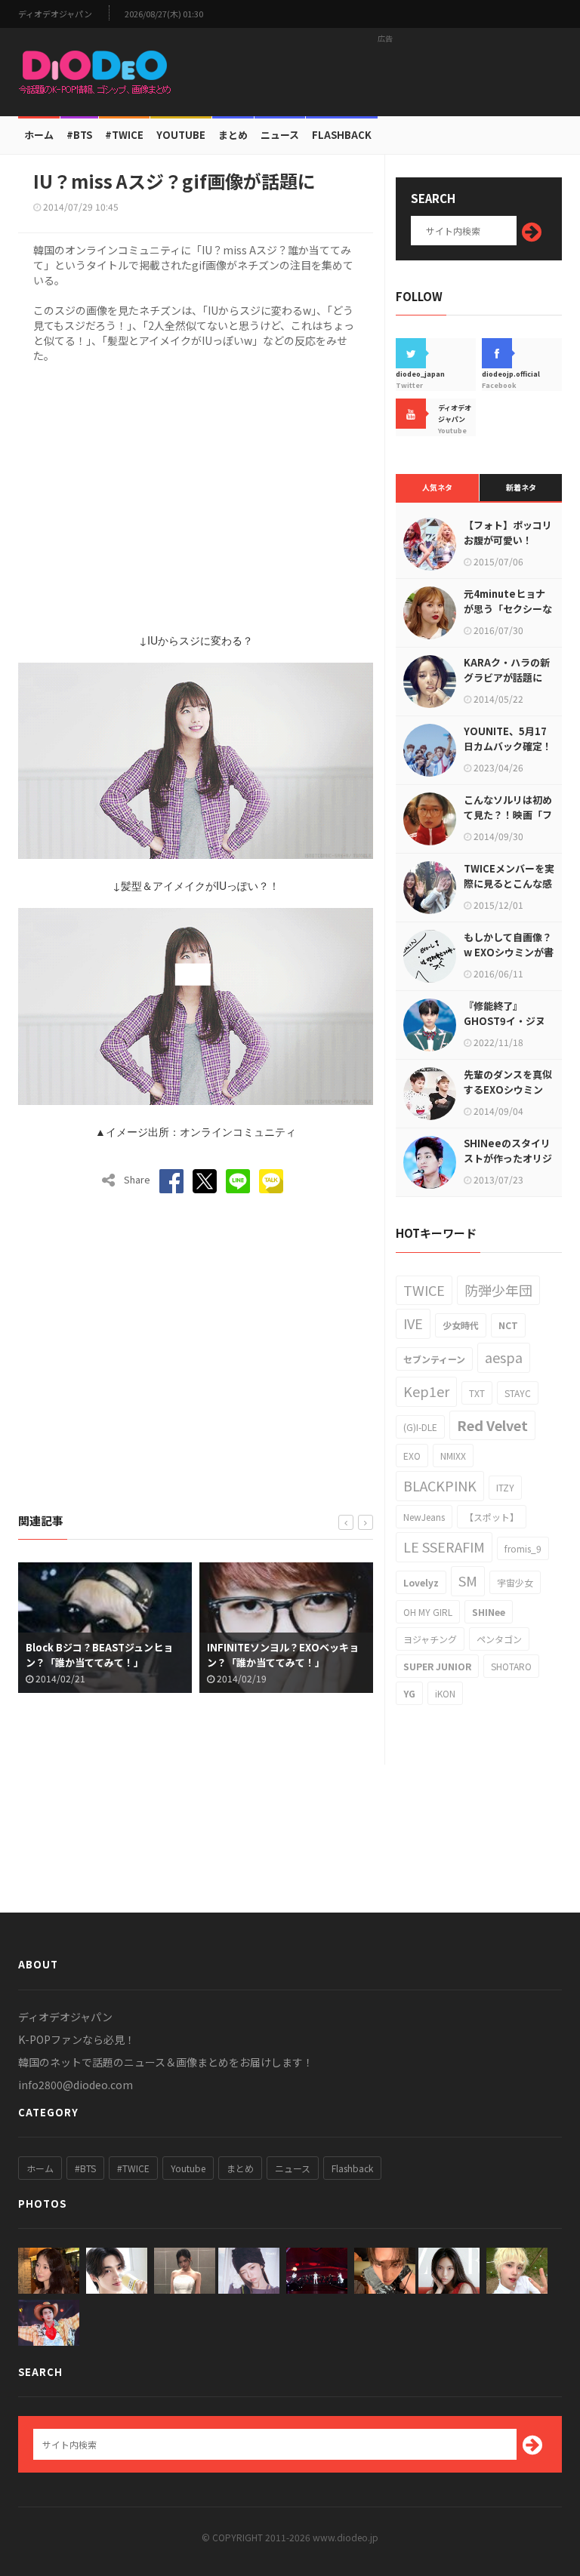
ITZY (505, 1487)
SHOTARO (511, 1666)
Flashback (342, 135)
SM (468, 1580)
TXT (477, 1393)
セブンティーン (434, 1359)
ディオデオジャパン (55, 14)
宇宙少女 (515, 1582)
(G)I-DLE (420, 1427)
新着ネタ (521, 487)
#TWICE (133, 2168)
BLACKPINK (440, 1485)
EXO (412, 1456)
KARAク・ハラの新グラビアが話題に (507, 670)
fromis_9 (523, 1548)
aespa (504, 1357)
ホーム (39, 135)
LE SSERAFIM (444, 1547)
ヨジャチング (430, 1639)
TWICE (424, 1290)
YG (409, 1693)
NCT (508, 1325)
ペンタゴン (499, 1639)
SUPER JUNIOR (437, 1666)
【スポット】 (492, 1517)
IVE (413, 1323)
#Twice (124, 135)
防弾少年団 (498, 1290)
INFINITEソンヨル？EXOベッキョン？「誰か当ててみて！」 (179, 1655)
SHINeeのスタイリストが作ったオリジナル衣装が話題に (508, 1158)
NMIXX (453, 1456)
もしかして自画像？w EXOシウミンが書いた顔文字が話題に (509, 952)
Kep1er (426, 1391)
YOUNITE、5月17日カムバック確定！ (508, 739)
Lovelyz (421, 1582)
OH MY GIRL (428, 1612)
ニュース (280, 135)
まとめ (233, 135)
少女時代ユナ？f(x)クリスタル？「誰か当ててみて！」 (356, 1655)
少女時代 (461, 1325)
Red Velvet (492, 1425)
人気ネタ (437, 487)
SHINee (489, 1612)
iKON (445, 1693)
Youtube (188, 2168)
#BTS (79, 135)
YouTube (181, 135)
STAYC (518, 1393)
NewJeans (424, 1517)
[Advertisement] (385, 72)
